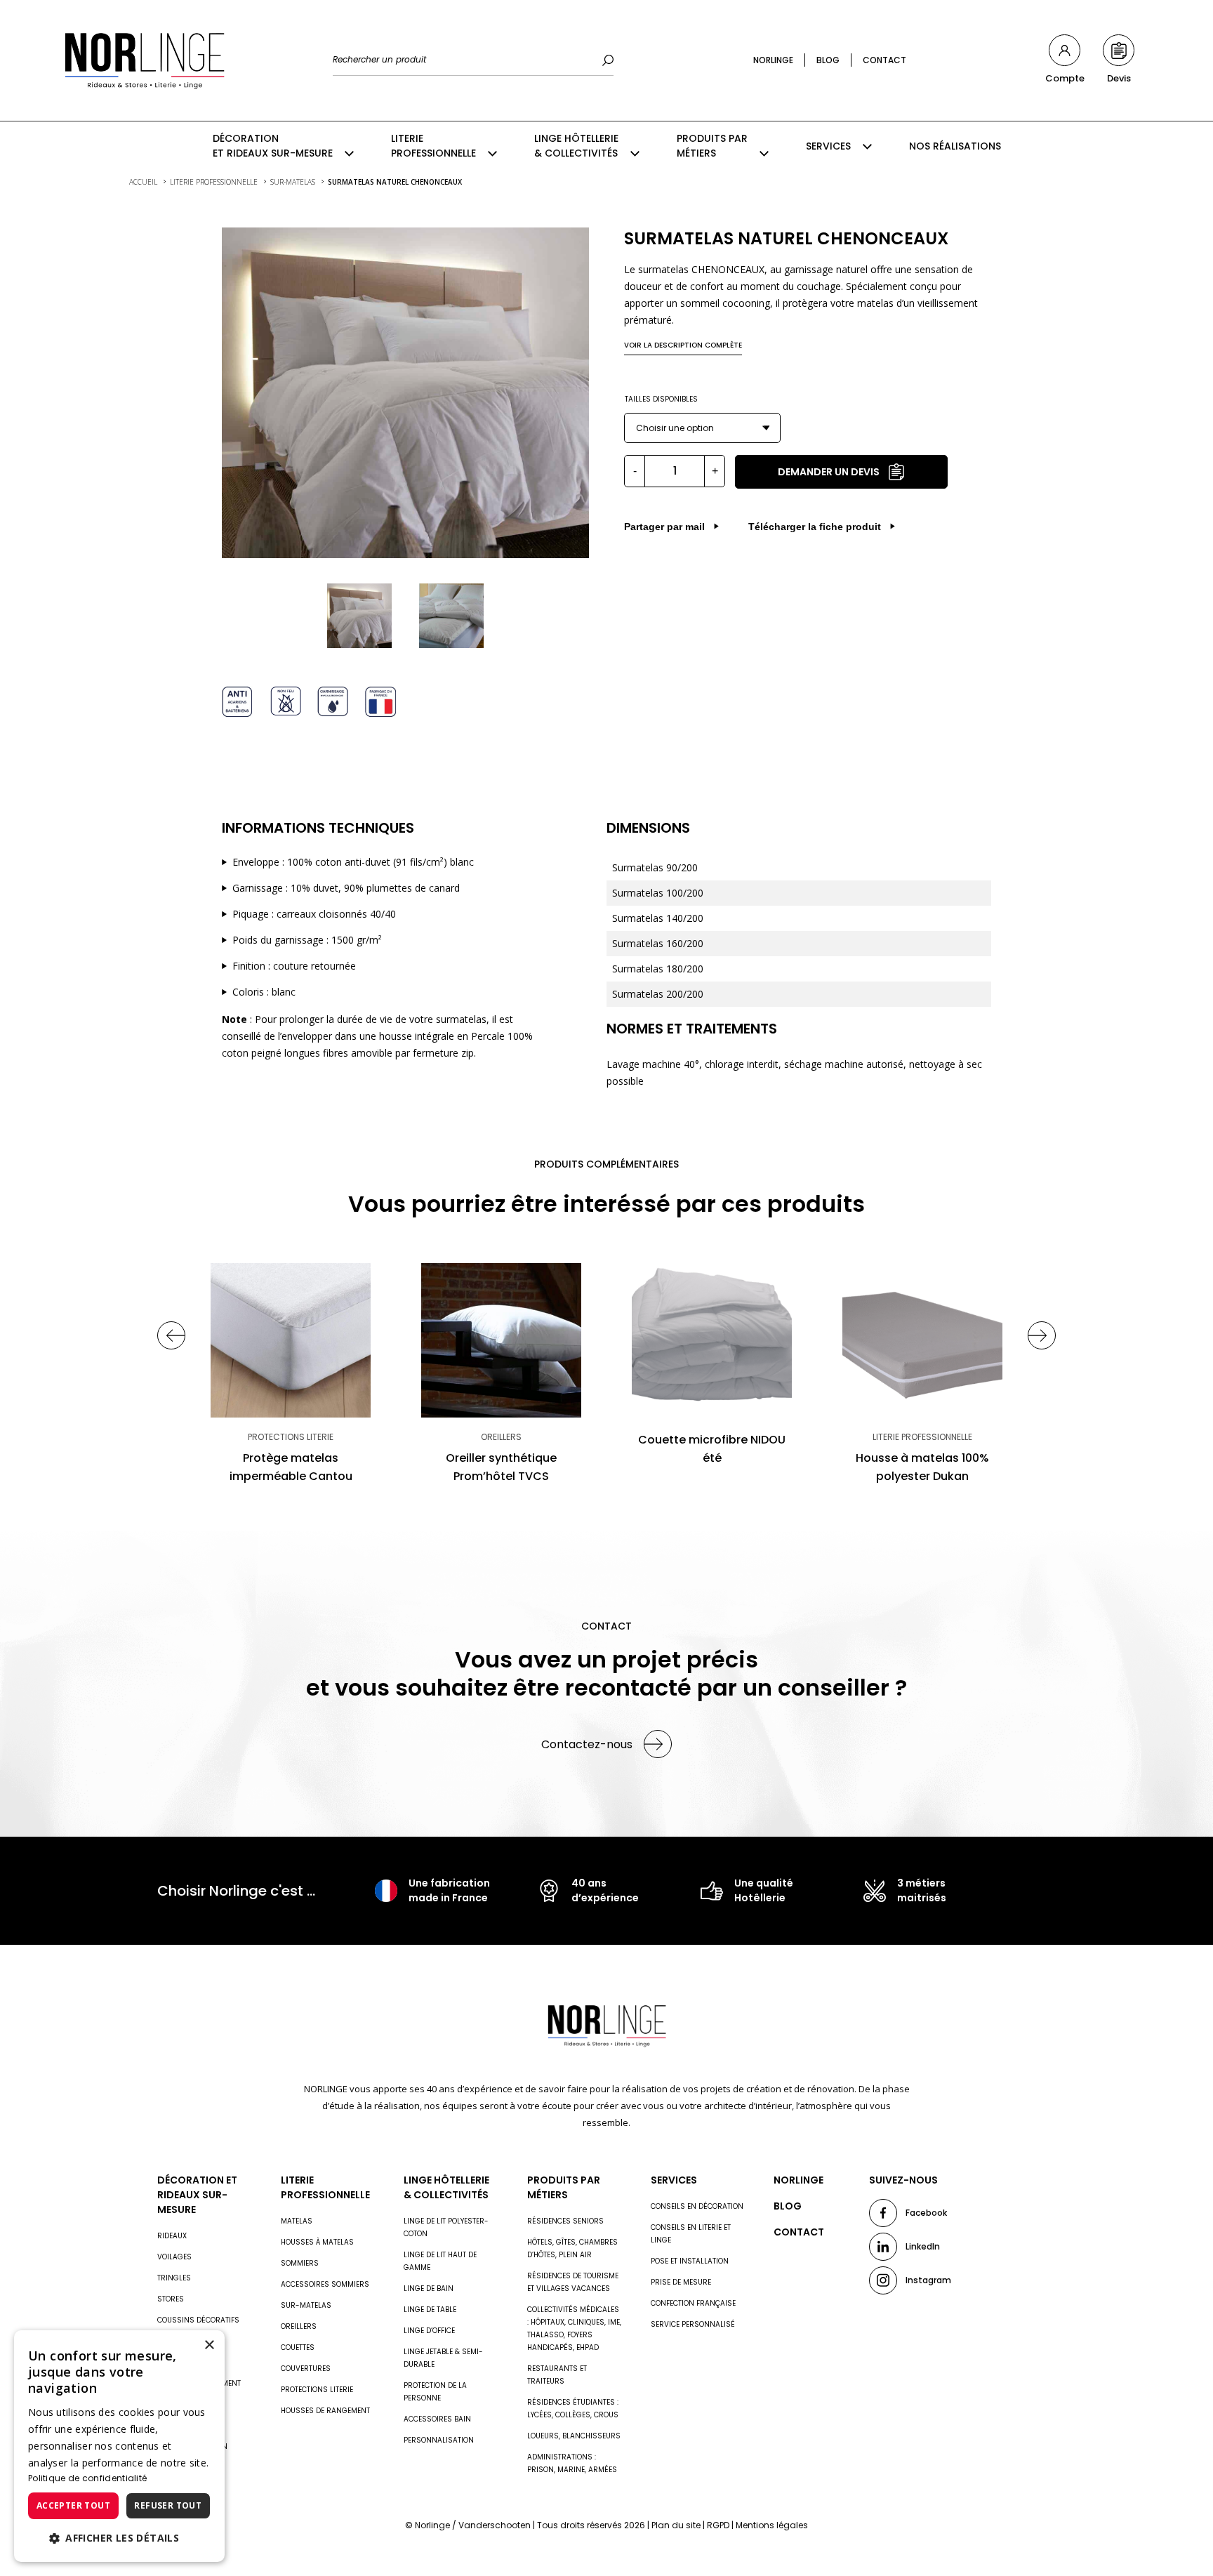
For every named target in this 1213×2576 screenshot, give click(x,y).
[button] (119, 2538)
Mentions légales (772, 2525)
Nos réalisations (955, 146)
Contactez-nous (587, 1744)
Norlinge (773, 60)
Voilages (174, 2257)
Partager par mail (664, 527)
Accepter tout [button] (73, 2505)
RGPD (718, 2525)
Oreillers (299, 2326)
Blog (828, 60)
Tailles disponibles (661, 399)
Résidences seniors (565, 2221)
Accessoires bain (437, 2419)
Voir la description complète (683, 345)
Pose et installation (690, 2261)
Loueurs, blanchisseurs (574, 2436)
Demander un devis (829, 472)
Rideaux (172, 2236)
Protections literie (317, 2390)
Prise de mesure (681, 2282)
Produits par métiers (712, 146)
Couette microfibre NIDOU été (712, 1449)
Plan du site (676, 2525)
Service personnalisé (693, 2324)
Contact (884, 60)
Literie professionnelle (433, 146)
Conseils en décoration (697, 2206)
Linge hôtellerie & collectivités (576, 146)
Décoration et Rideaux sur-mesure (273, 146)
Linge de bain (429, 2288)
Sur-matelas (306, 2305)
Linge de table (430, 2310)
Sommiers (300, 2263)
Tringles (174, 2278)
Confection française (693, 2303)
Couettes (298, 2347)
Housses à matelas (317, 2242)
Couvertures (306, 2369)
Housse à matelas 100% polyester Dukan (922, 1467)
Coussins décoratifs (198, 2320)
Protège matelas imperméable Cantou (291, 1467)
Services (828, 146)
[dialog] (119, 2446)
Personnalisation (439, 2440)
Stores (171, 2299)
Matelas (297, 2221)
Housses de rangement (325, 2411)
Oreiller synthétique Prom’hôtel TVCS (501, 1467)
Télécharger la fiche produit (815, 527)
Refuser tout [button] (168, 2505)
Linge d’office (429, 2331)
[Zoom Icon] (405, 393)
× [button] (209, 2345)
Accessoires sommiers (325, 2284)
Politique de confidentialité (87, 2478)
